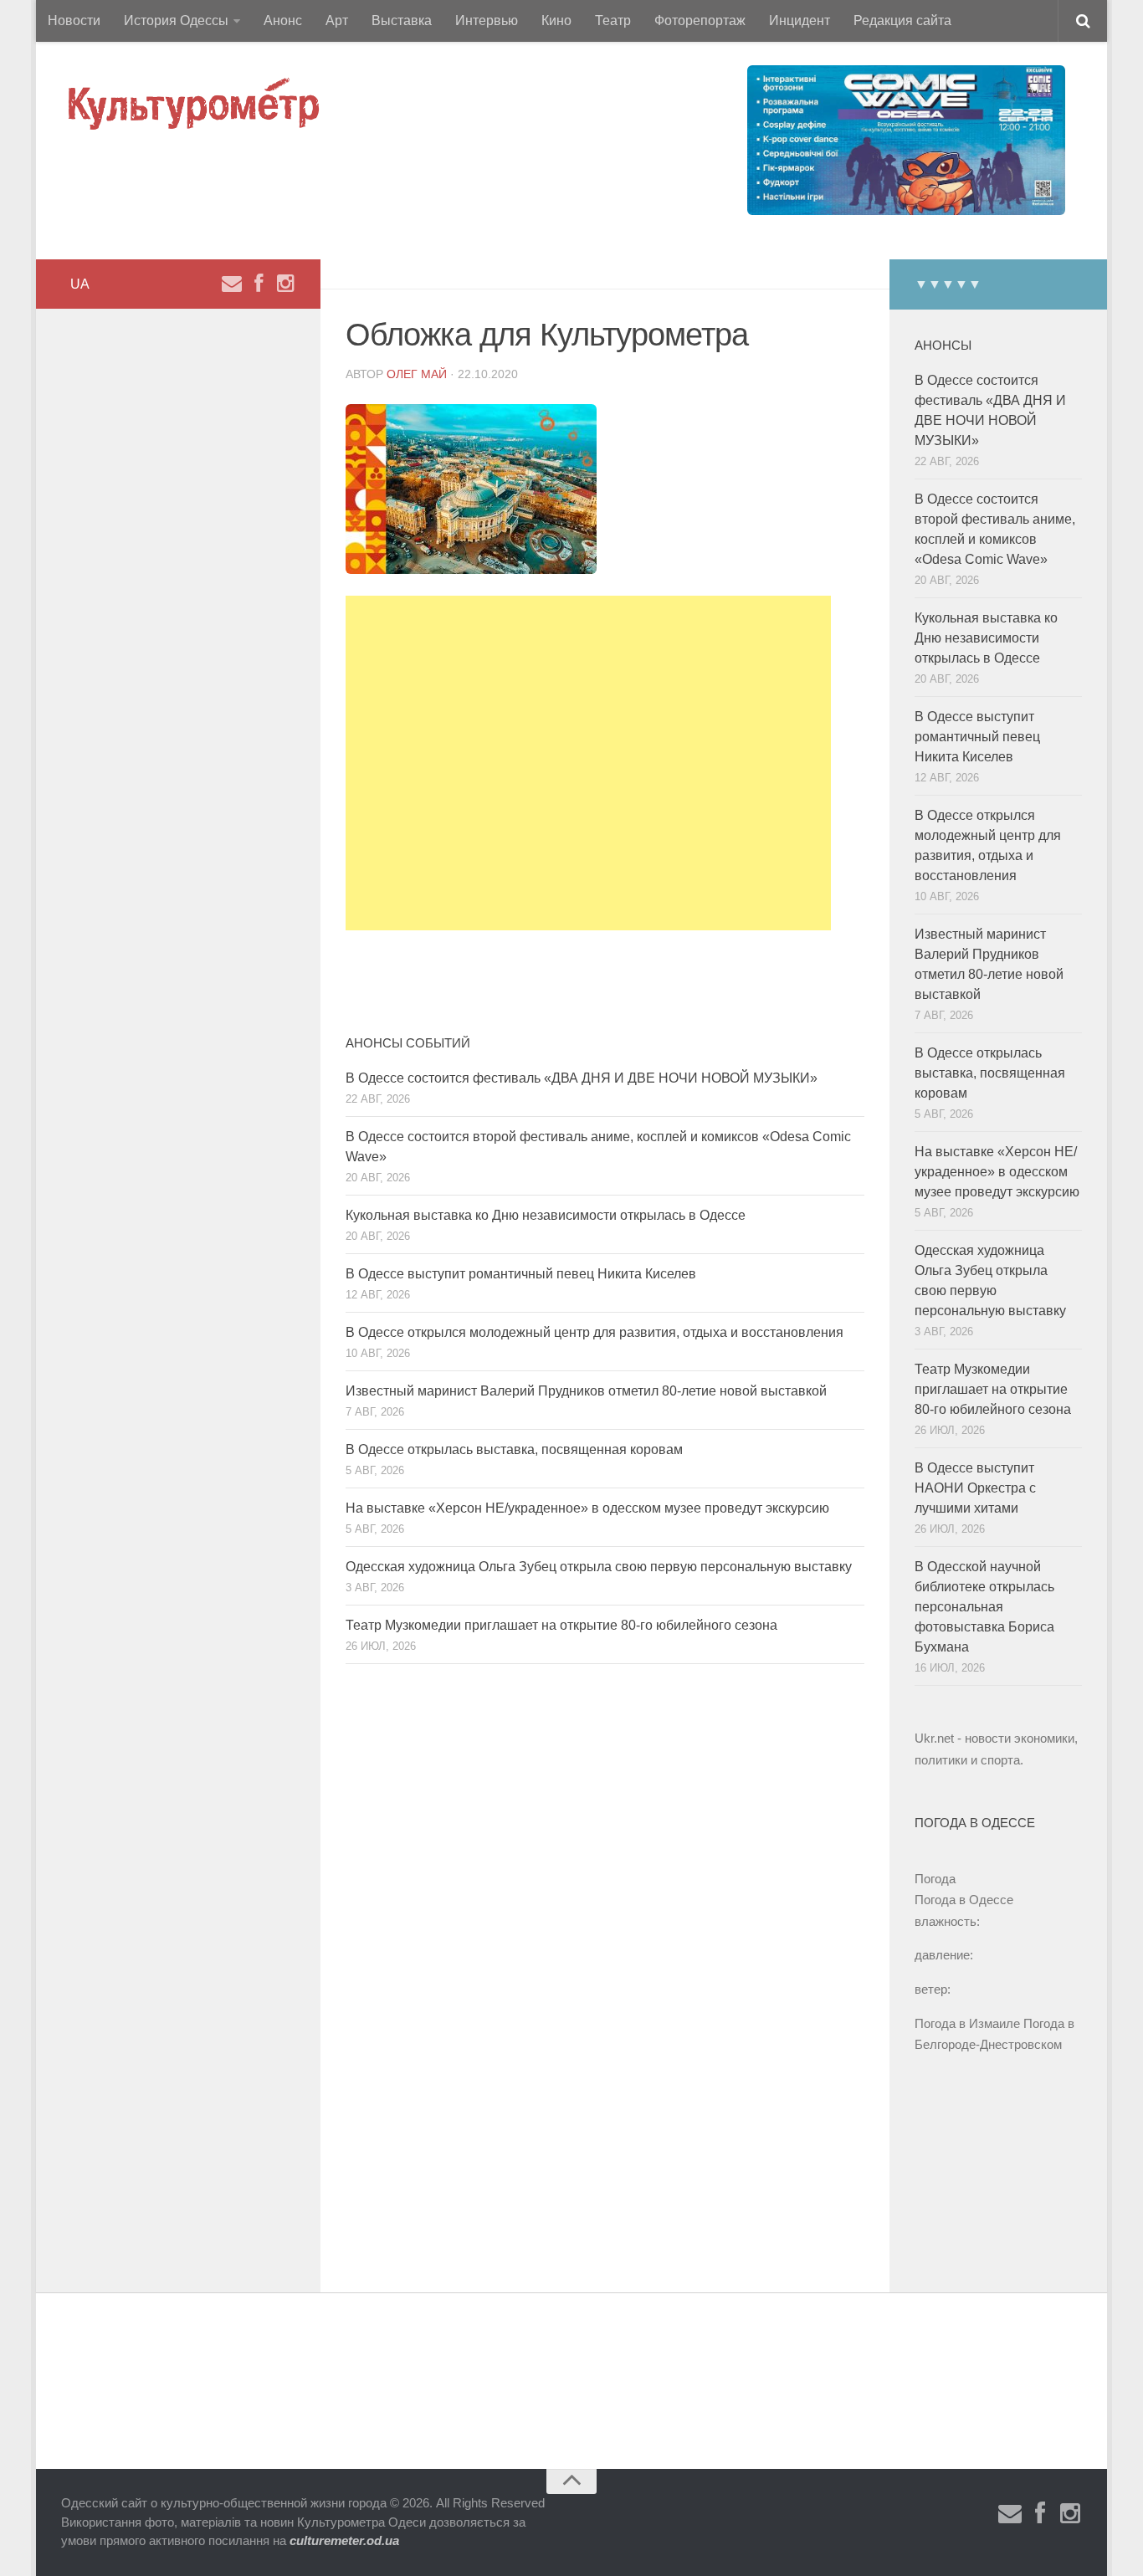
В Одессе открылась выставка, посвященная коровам (514, 1449)
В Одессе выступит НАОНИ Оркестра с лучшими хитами (975, 1488)
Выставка (402, 20)
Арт (337, 20)
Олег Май (417, 374)
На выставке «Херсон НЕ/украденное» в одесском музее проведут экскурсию (587, 1508)
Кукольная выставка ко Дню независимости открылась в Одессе (546, 1215)
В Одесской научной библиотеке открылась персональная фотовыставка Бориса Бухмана (984, 1607)
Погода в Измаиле (967, 2023)
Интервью (487, 20)
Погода (935, 1879)
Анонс (283, 20)
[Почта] (232, 284)
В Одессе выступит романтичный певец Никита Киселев (521, 1274)
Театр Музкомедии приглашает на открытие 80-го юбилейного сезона (561, 1625)
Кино (556, 20)
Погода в (964, 1900)
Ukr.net (934, 1738)
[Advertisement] (588, 763)
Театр (613, 20)
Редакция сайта (902, 20)
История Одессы (176, 20)
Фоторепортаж (700, 20)
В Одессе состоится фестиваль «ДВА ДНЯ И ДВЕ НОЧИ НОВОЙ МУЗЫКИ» (582, 1078)
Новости (74, 20)
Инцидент (800, 20)
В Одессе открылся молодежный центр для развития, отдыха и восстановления (595, 1332)
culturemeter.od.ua (344, 2540)
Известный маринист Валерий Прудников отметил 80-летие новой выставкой (586, 1391)
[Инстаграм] (285, 284)
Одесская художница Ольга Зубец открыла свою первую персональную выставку (599, 1567)
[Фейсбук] (259, 284)
